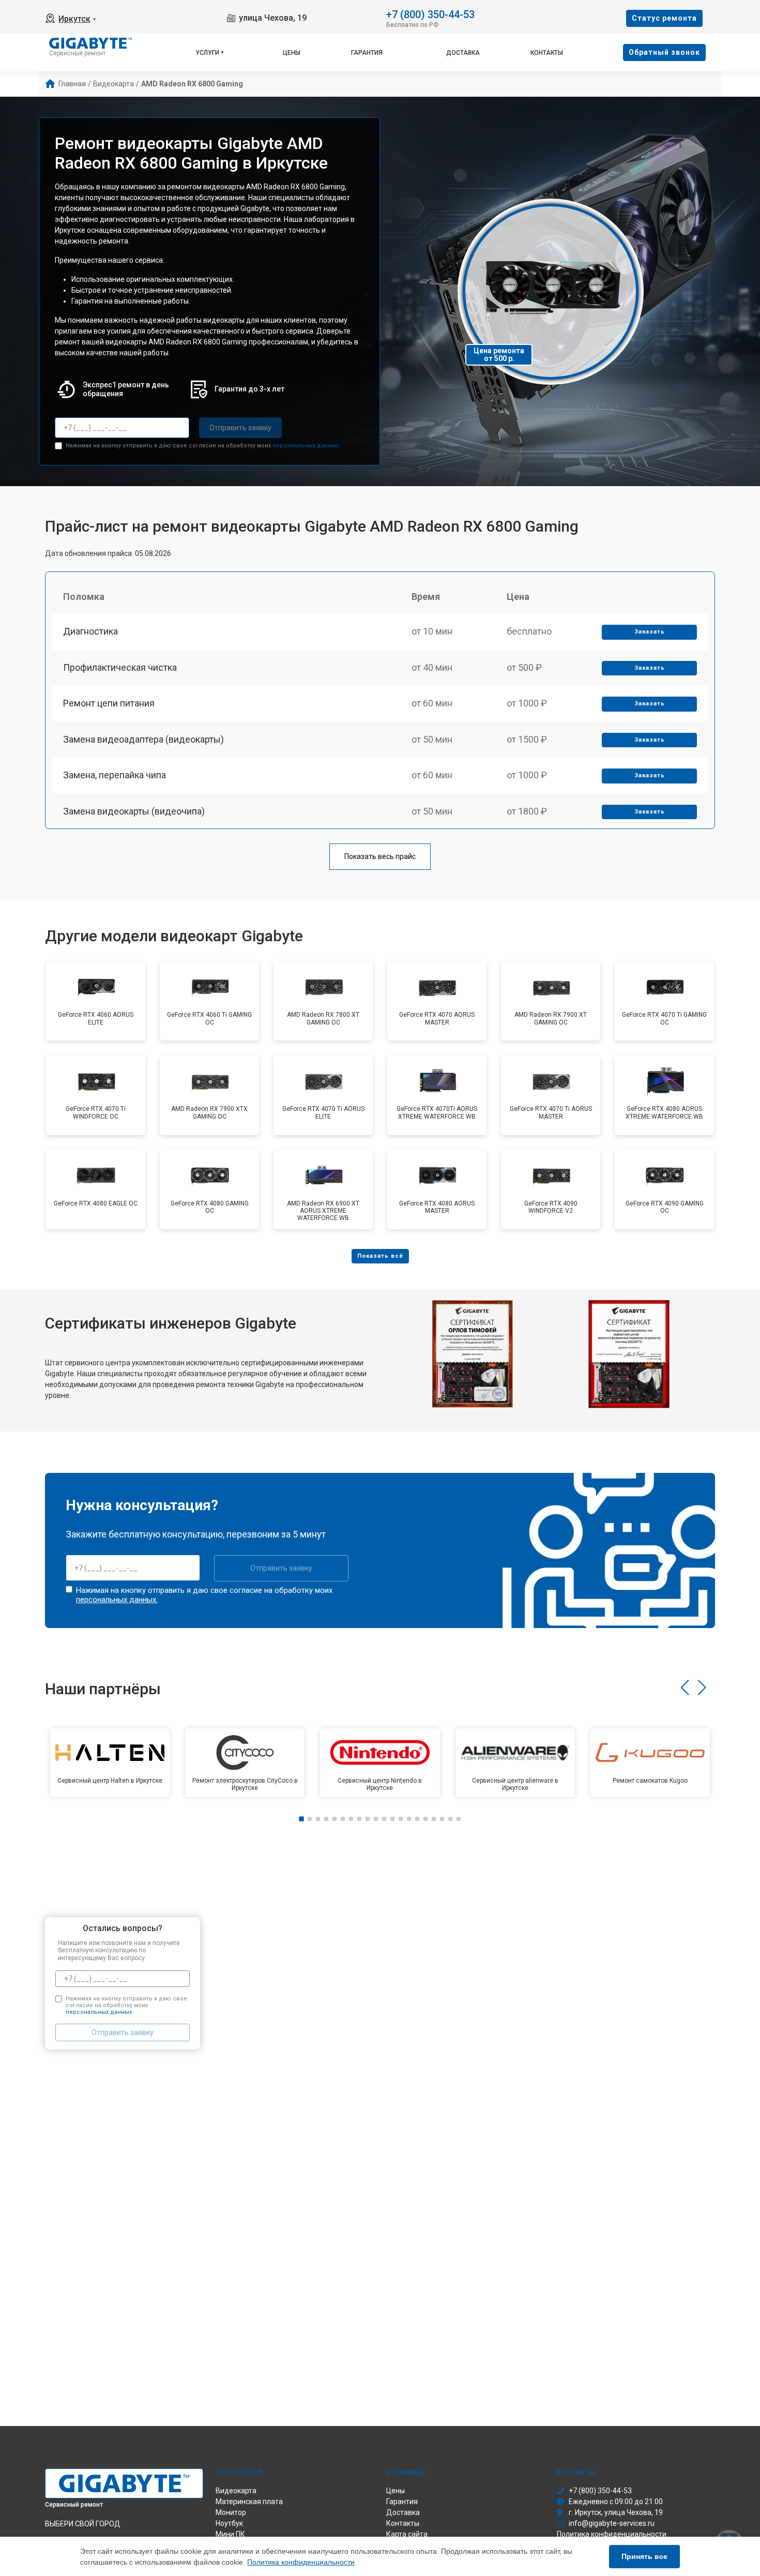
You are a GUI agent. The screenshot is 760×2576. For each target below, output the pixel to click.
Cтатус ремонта (664, 18)
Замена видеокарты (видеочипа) (134, 811)
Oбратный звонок (664, 52)
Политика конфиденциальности (301, 2562)
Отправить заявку (240, 428)
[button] (685, 1688)
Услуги (207, 53)
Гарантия (367, 53)
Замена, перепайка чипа (115, 775)
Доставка (463, 53)
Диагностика (90, 631)
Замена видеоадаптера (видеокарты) (143, 739)
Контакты (547, 53)
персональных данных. (306, 446)
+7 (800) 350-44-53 (430, 14)
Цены (292, 53)
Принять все (644, 2556)
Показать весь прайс (380, 856)
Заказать (650, 632)
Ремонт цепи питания (109, 703)
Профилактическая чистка (120, 667)
